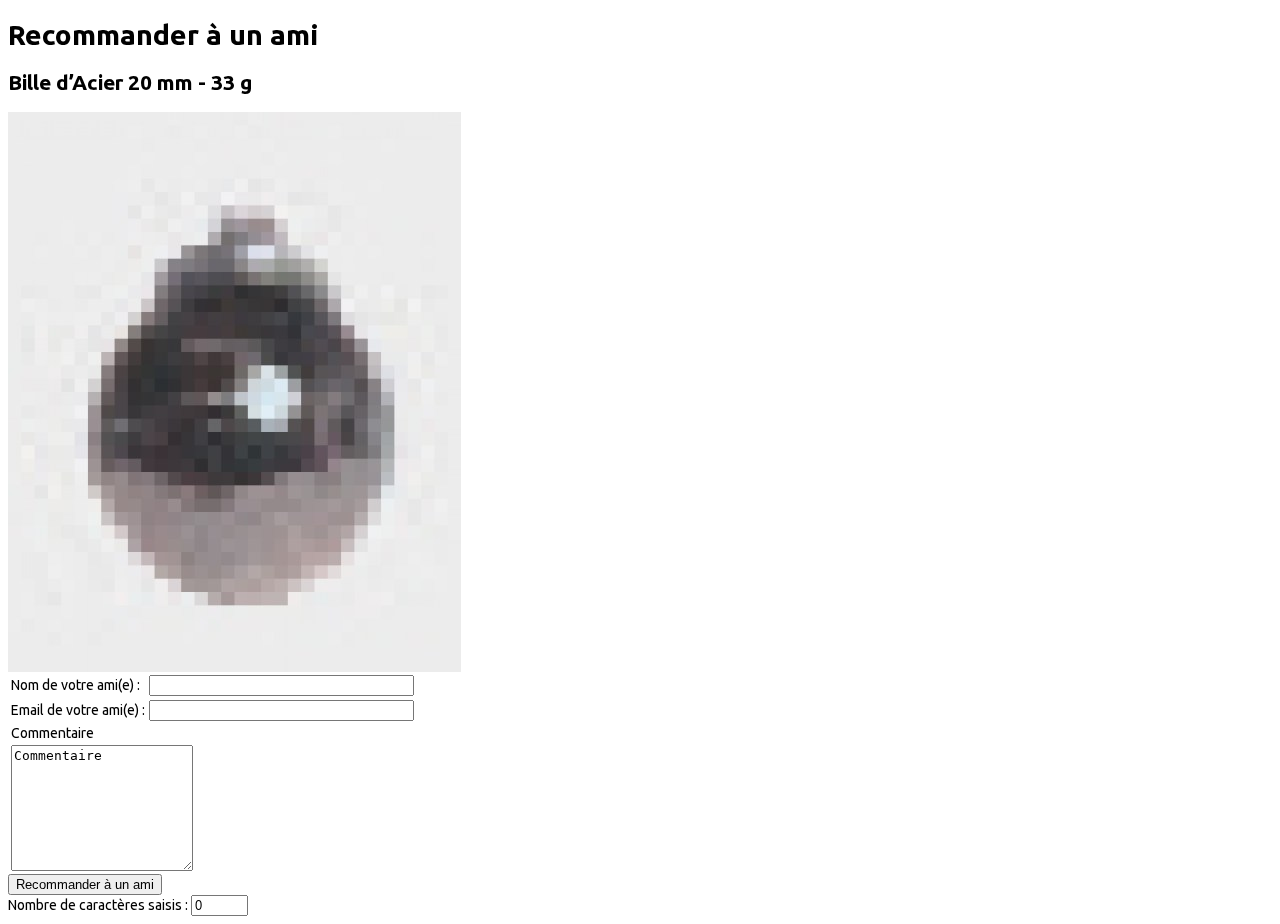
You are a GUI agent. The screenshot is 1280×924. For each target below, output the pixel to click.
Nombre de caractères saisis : (98, 905)
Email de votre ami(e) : (78, 710)
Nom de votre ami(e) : (75, 685)
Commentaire (52, 733)
